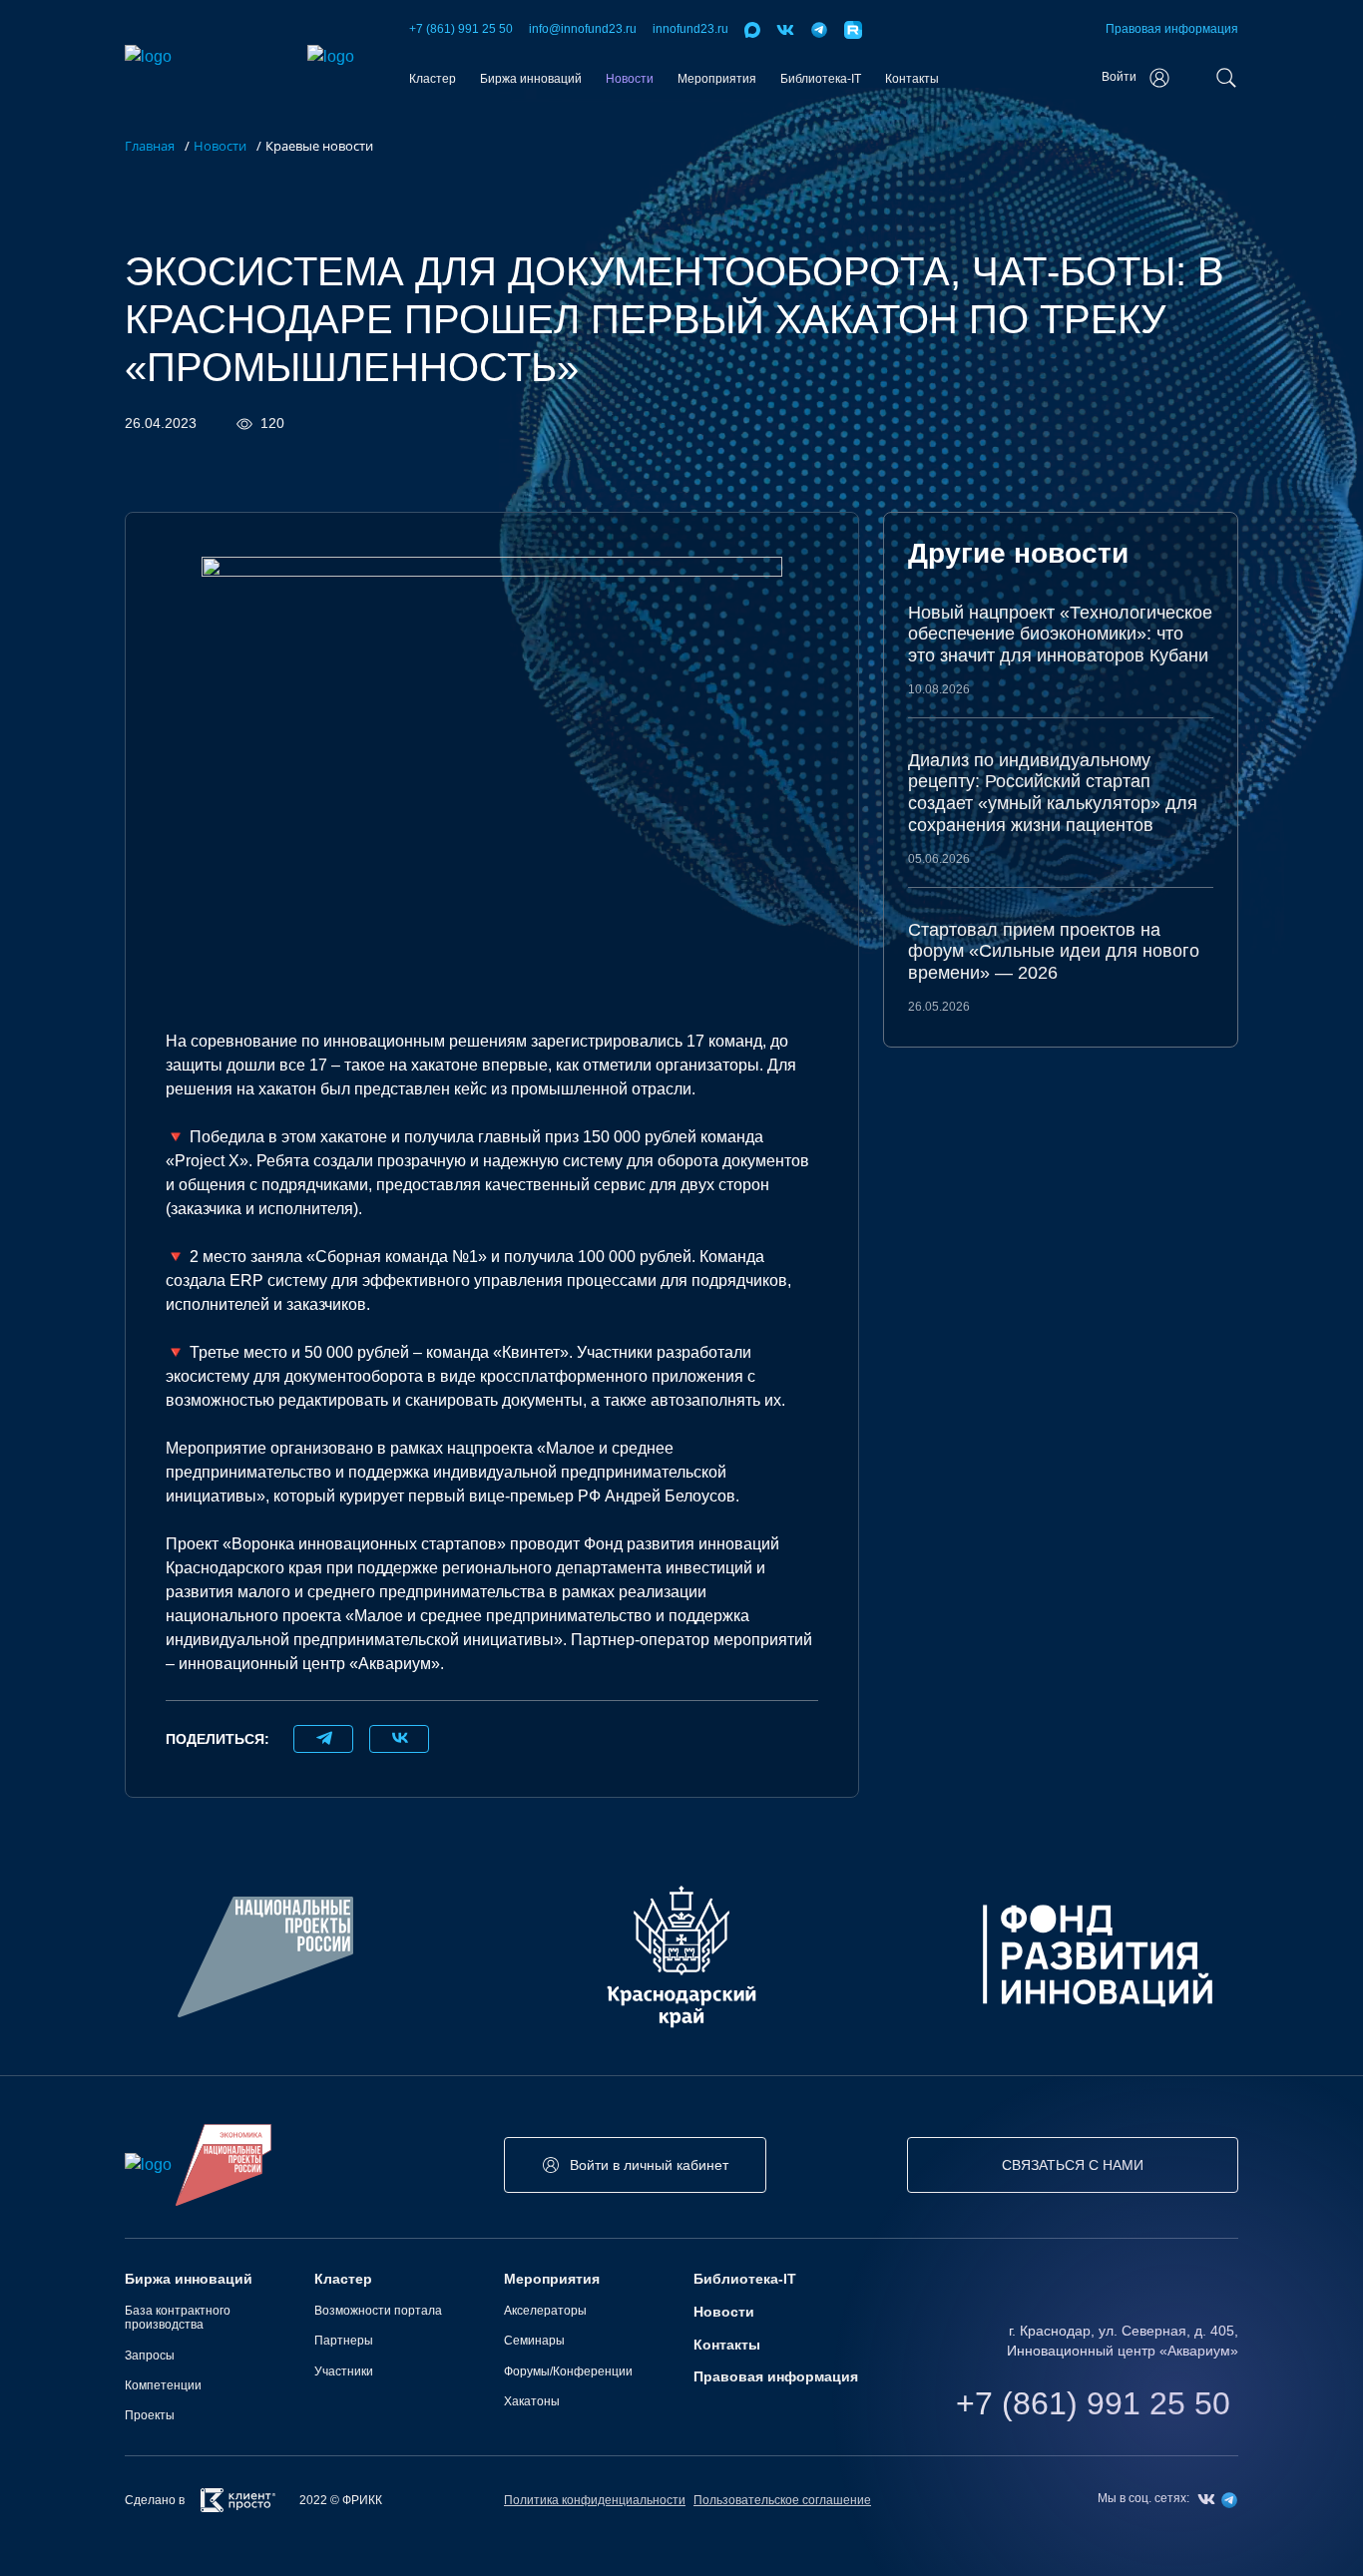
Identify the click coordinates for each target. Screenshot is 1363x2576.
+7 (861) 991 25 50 (461, 29)
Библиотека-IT (821, 79)
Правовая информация (1172, 29)
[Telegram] (323, 1739)
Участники (344, 2371)
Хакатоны (532, 2401)
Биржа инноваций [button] (531, 79)
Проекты (150, 2415)
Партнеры (344, 2341)
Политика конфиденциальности (595, 2500)
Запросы (150, 2356)
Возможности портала (378, 2311)
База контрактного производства (178, 2318)
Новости (630, 79)
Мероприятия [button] (717, 79)
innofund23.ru (690, 29)
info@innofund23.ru (583, 29)
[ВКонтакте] (399, 1739)
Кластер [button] (433, 79)
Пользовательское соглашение (782, 2500)
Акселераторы (545, 2311)
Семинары (534, 2341)
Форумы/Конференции (568, 2371)
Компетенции (163, 2385)
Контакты (912, 79)
